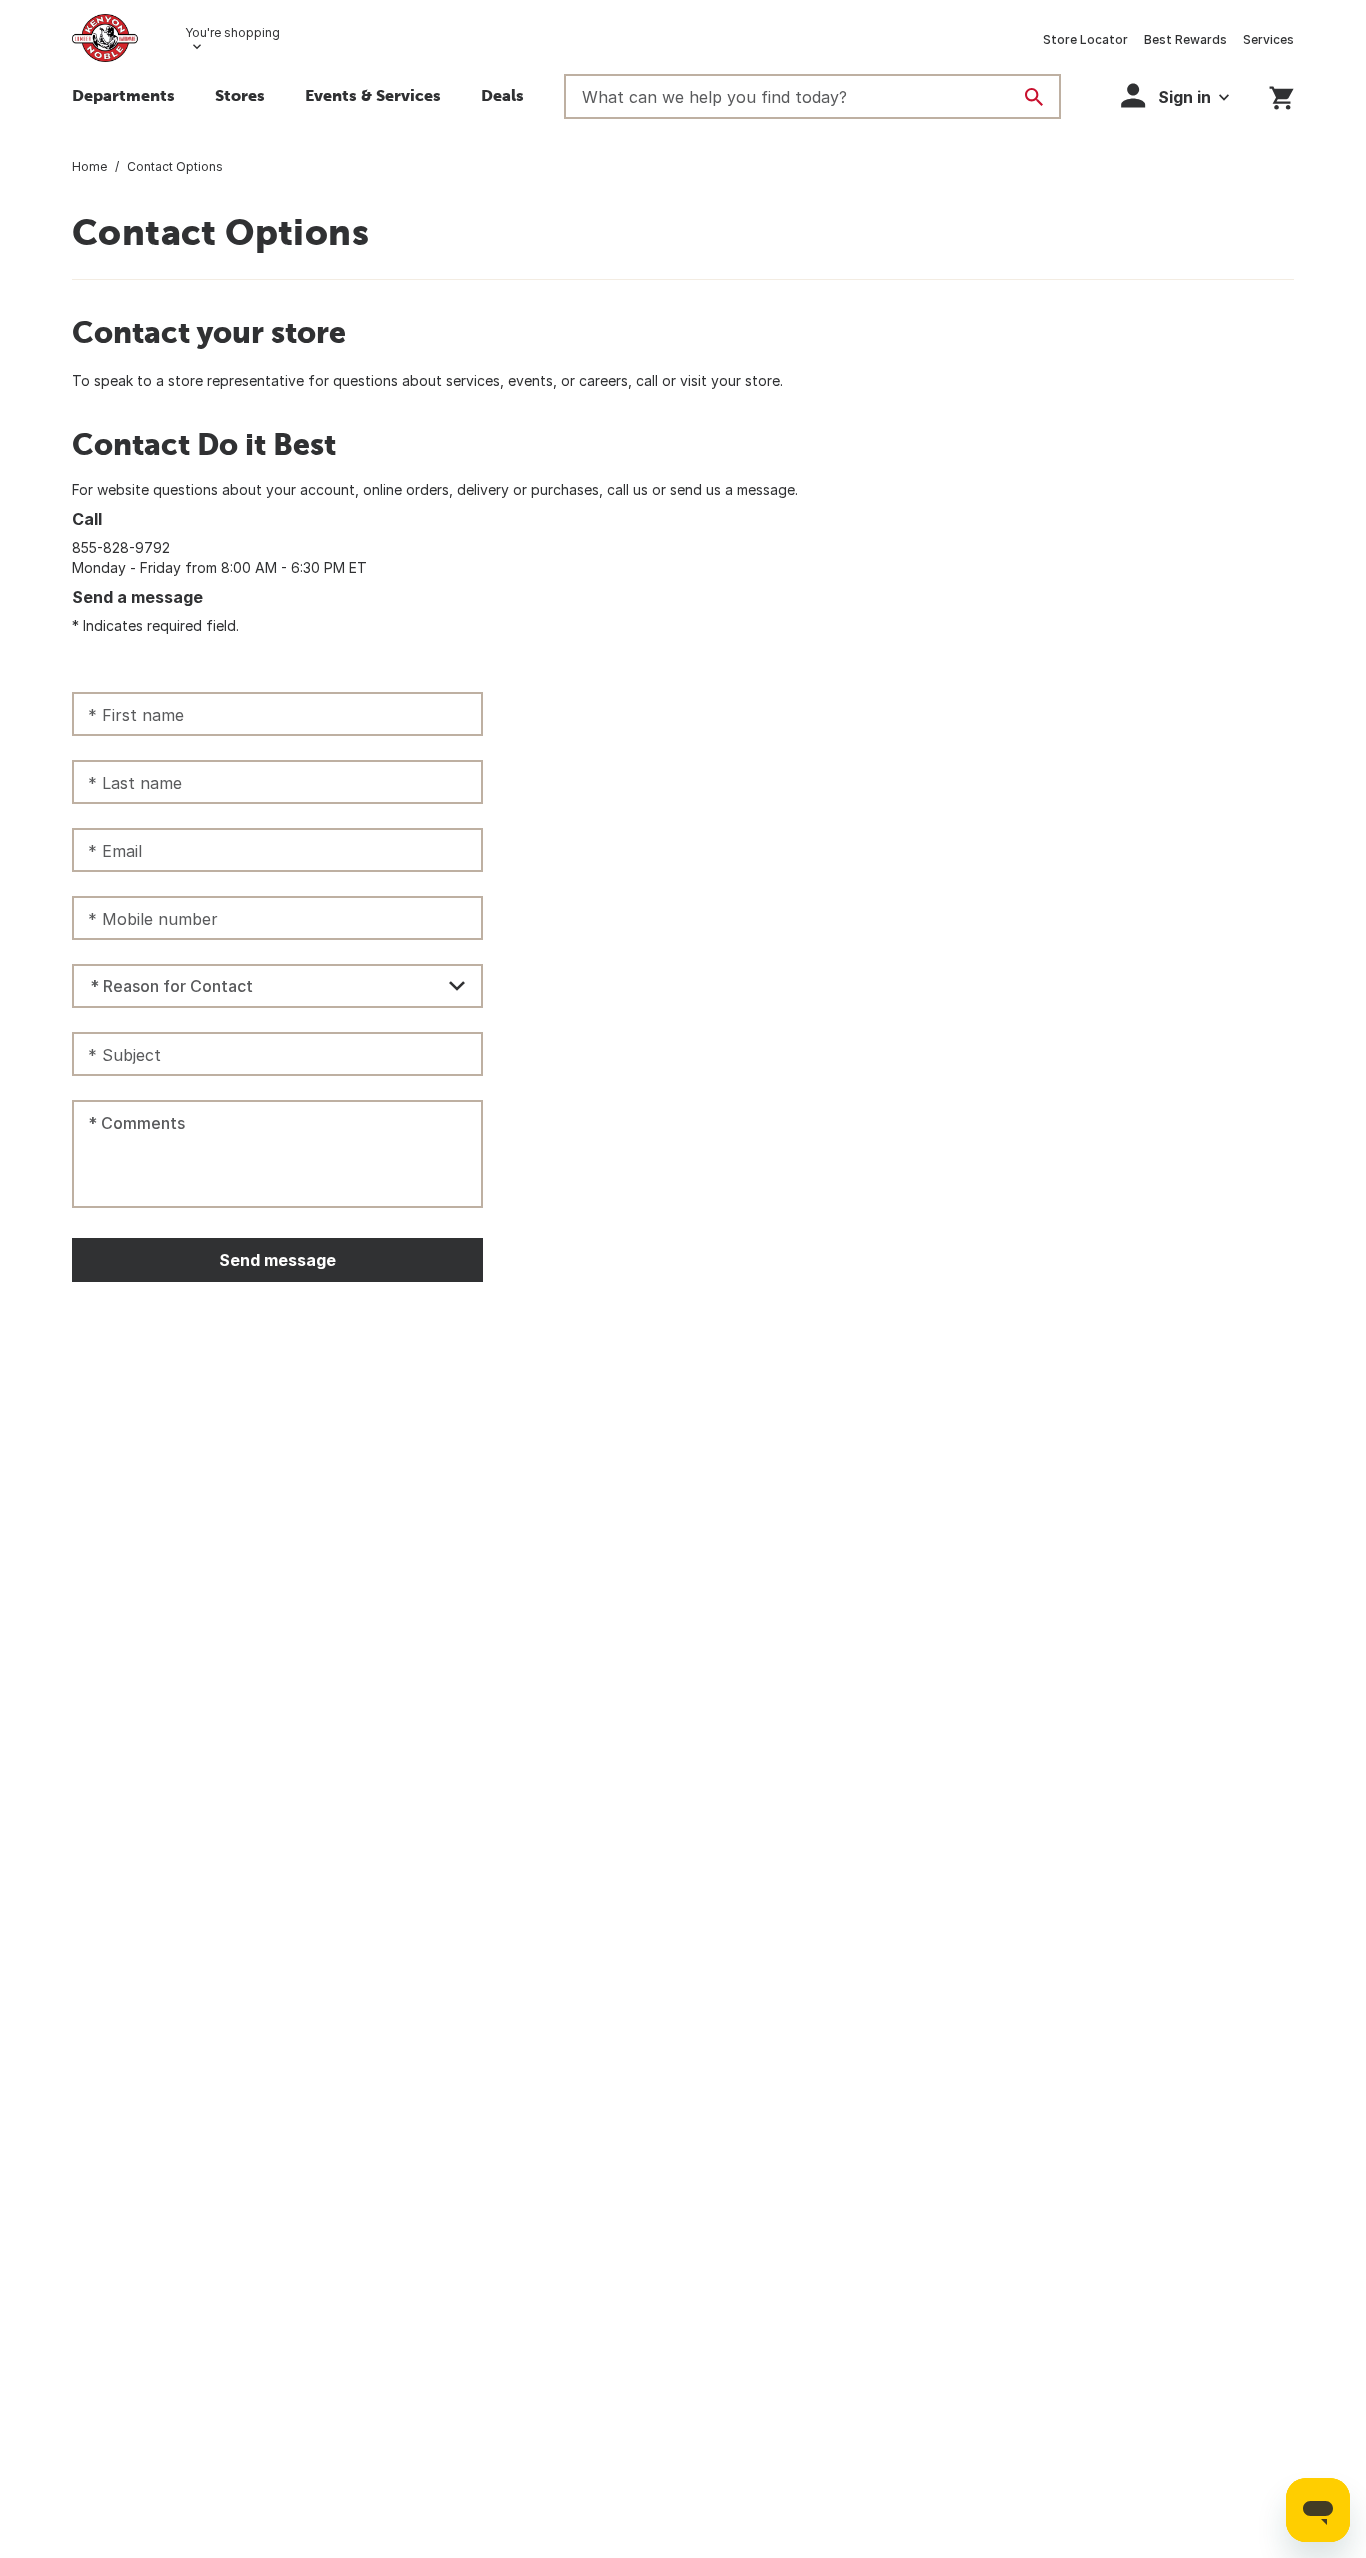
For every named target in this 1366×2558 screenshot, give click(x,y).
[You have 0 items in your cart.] (1281, 94)
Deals (502, 95)
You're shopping (232, 32)
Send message (277, 1260)
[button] (1175, 95)
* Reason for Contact (171, 986)
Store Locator (1085, 39)
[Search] (1034, 97)
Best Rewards (1185, 39)
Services (1268, 39)
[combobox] (277, 986)
